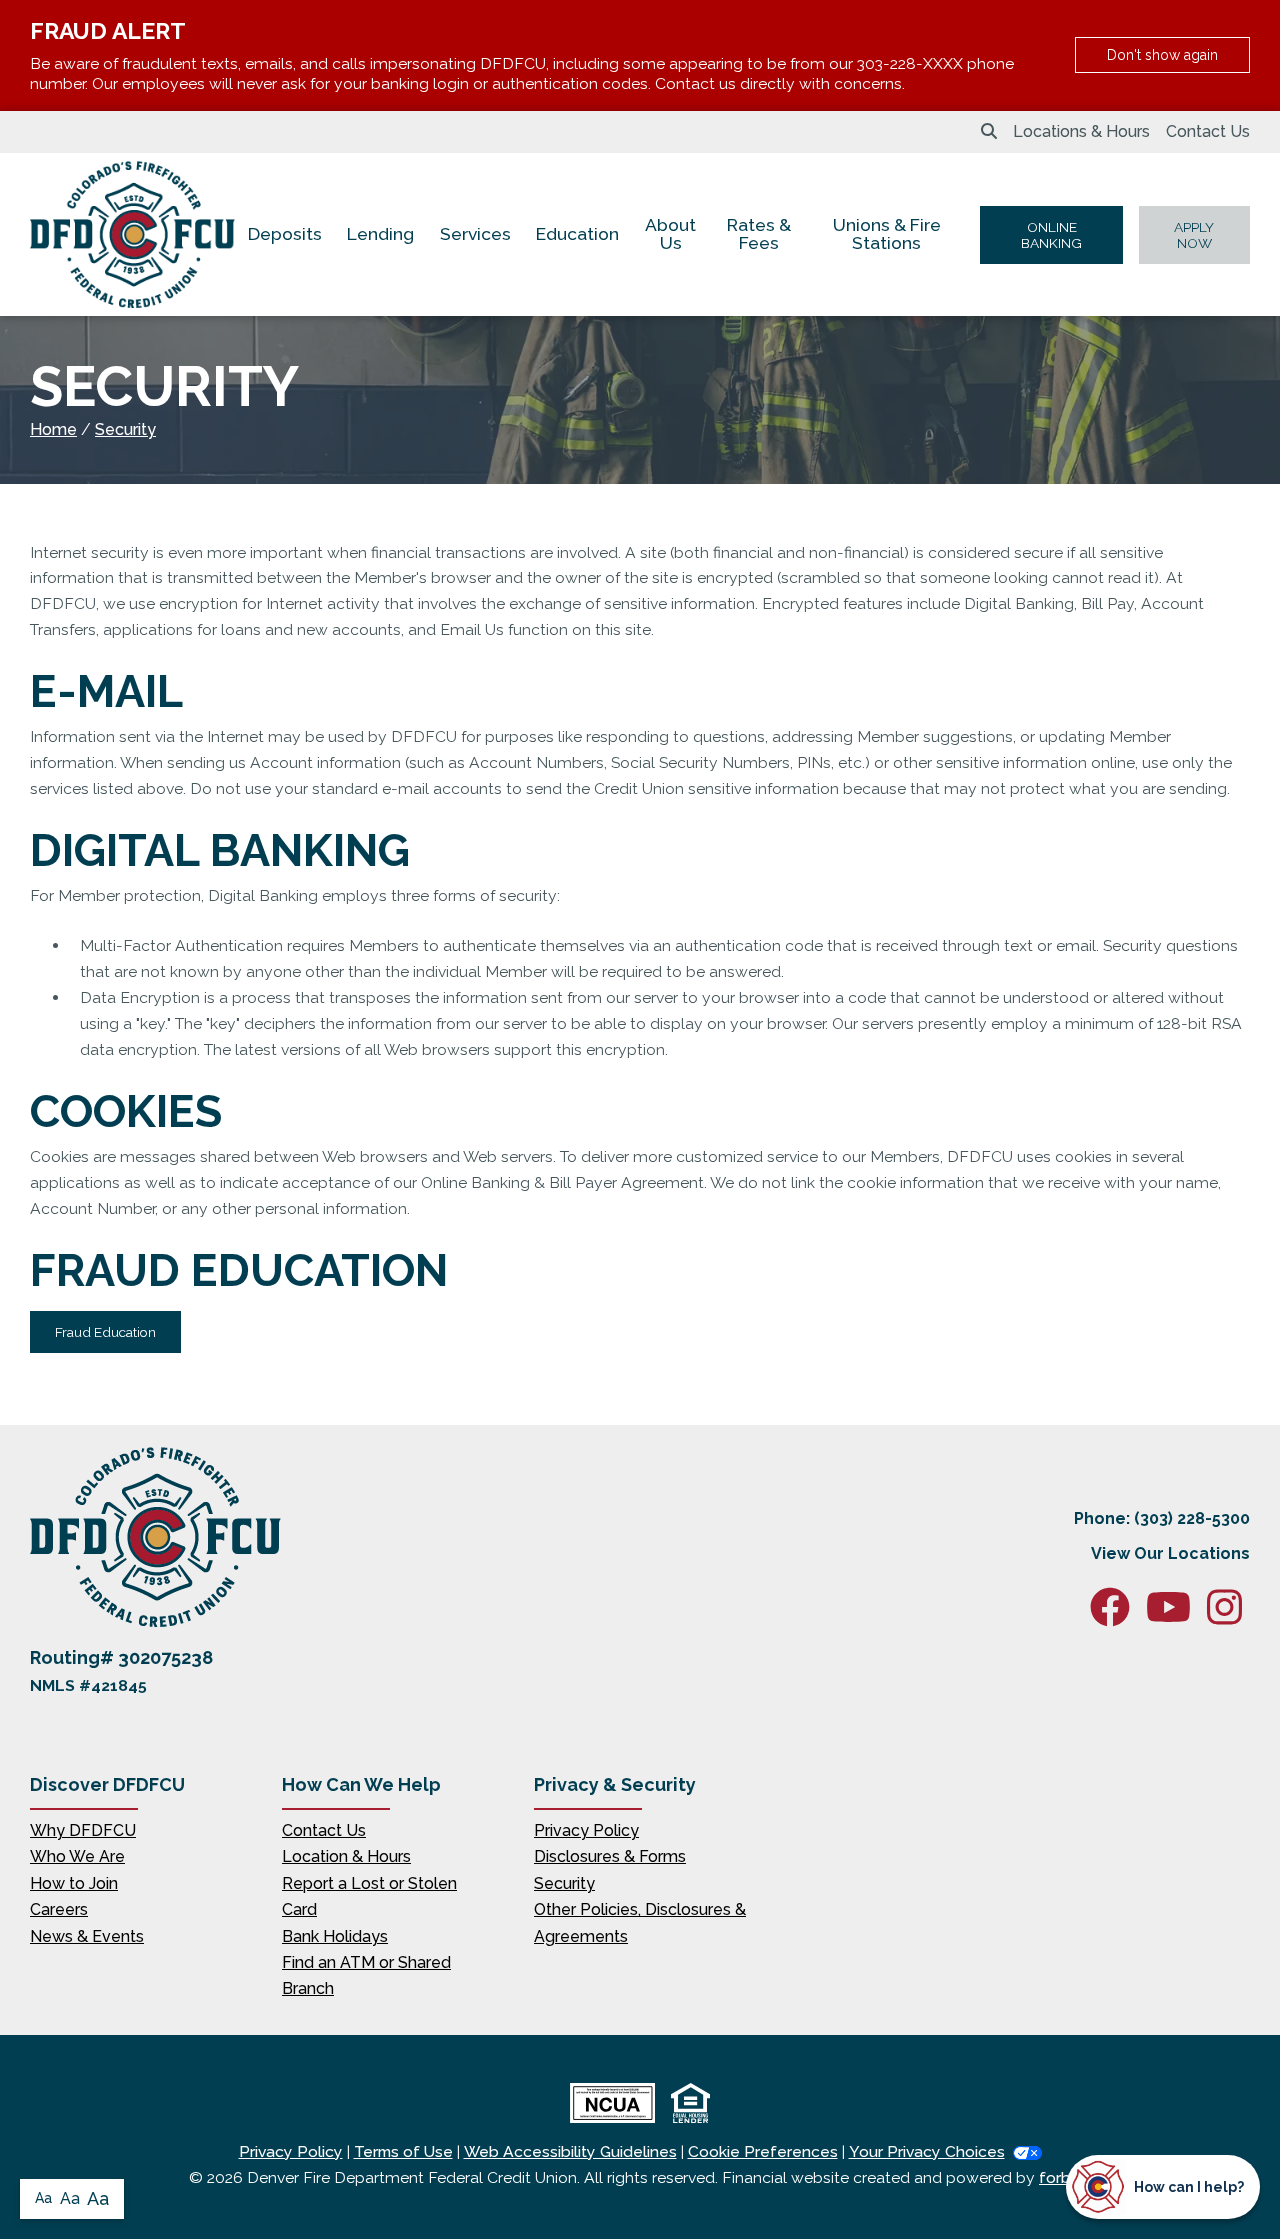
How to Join (74, 1883)
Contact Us (1208, 131)
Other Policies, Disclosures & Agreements (640, 1922)
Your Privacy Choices (927, 2151)
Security (125, 429)
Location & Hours (346, 1856)
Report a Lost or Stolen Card (369, 1896)
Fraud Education (105, 1332)
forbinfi (1065, 2177)
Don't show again (1162, 55)
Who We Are (77, 1856)
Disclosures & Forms (610, 1856)
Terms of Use (403, 2151)
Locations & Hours (1081, 131)
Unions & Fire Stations (887, 234)
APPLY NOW (1194, 235)
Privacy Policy (586, 1830)
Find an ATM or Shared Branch (366, 1975)
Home (53, 429)
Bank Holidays (335, 1936)
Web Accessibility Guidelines (570, 2151)
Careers (59, 1909)
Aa (43, 2198)
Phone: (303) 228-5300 (1162, 1518)
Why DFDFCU (83, 1830)
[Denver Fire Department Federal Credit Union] (132, 234)
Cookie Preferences (763, 2151)
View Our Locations (1170, 1553)
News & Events (87, 1936)
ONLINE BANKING (1051, 235)
